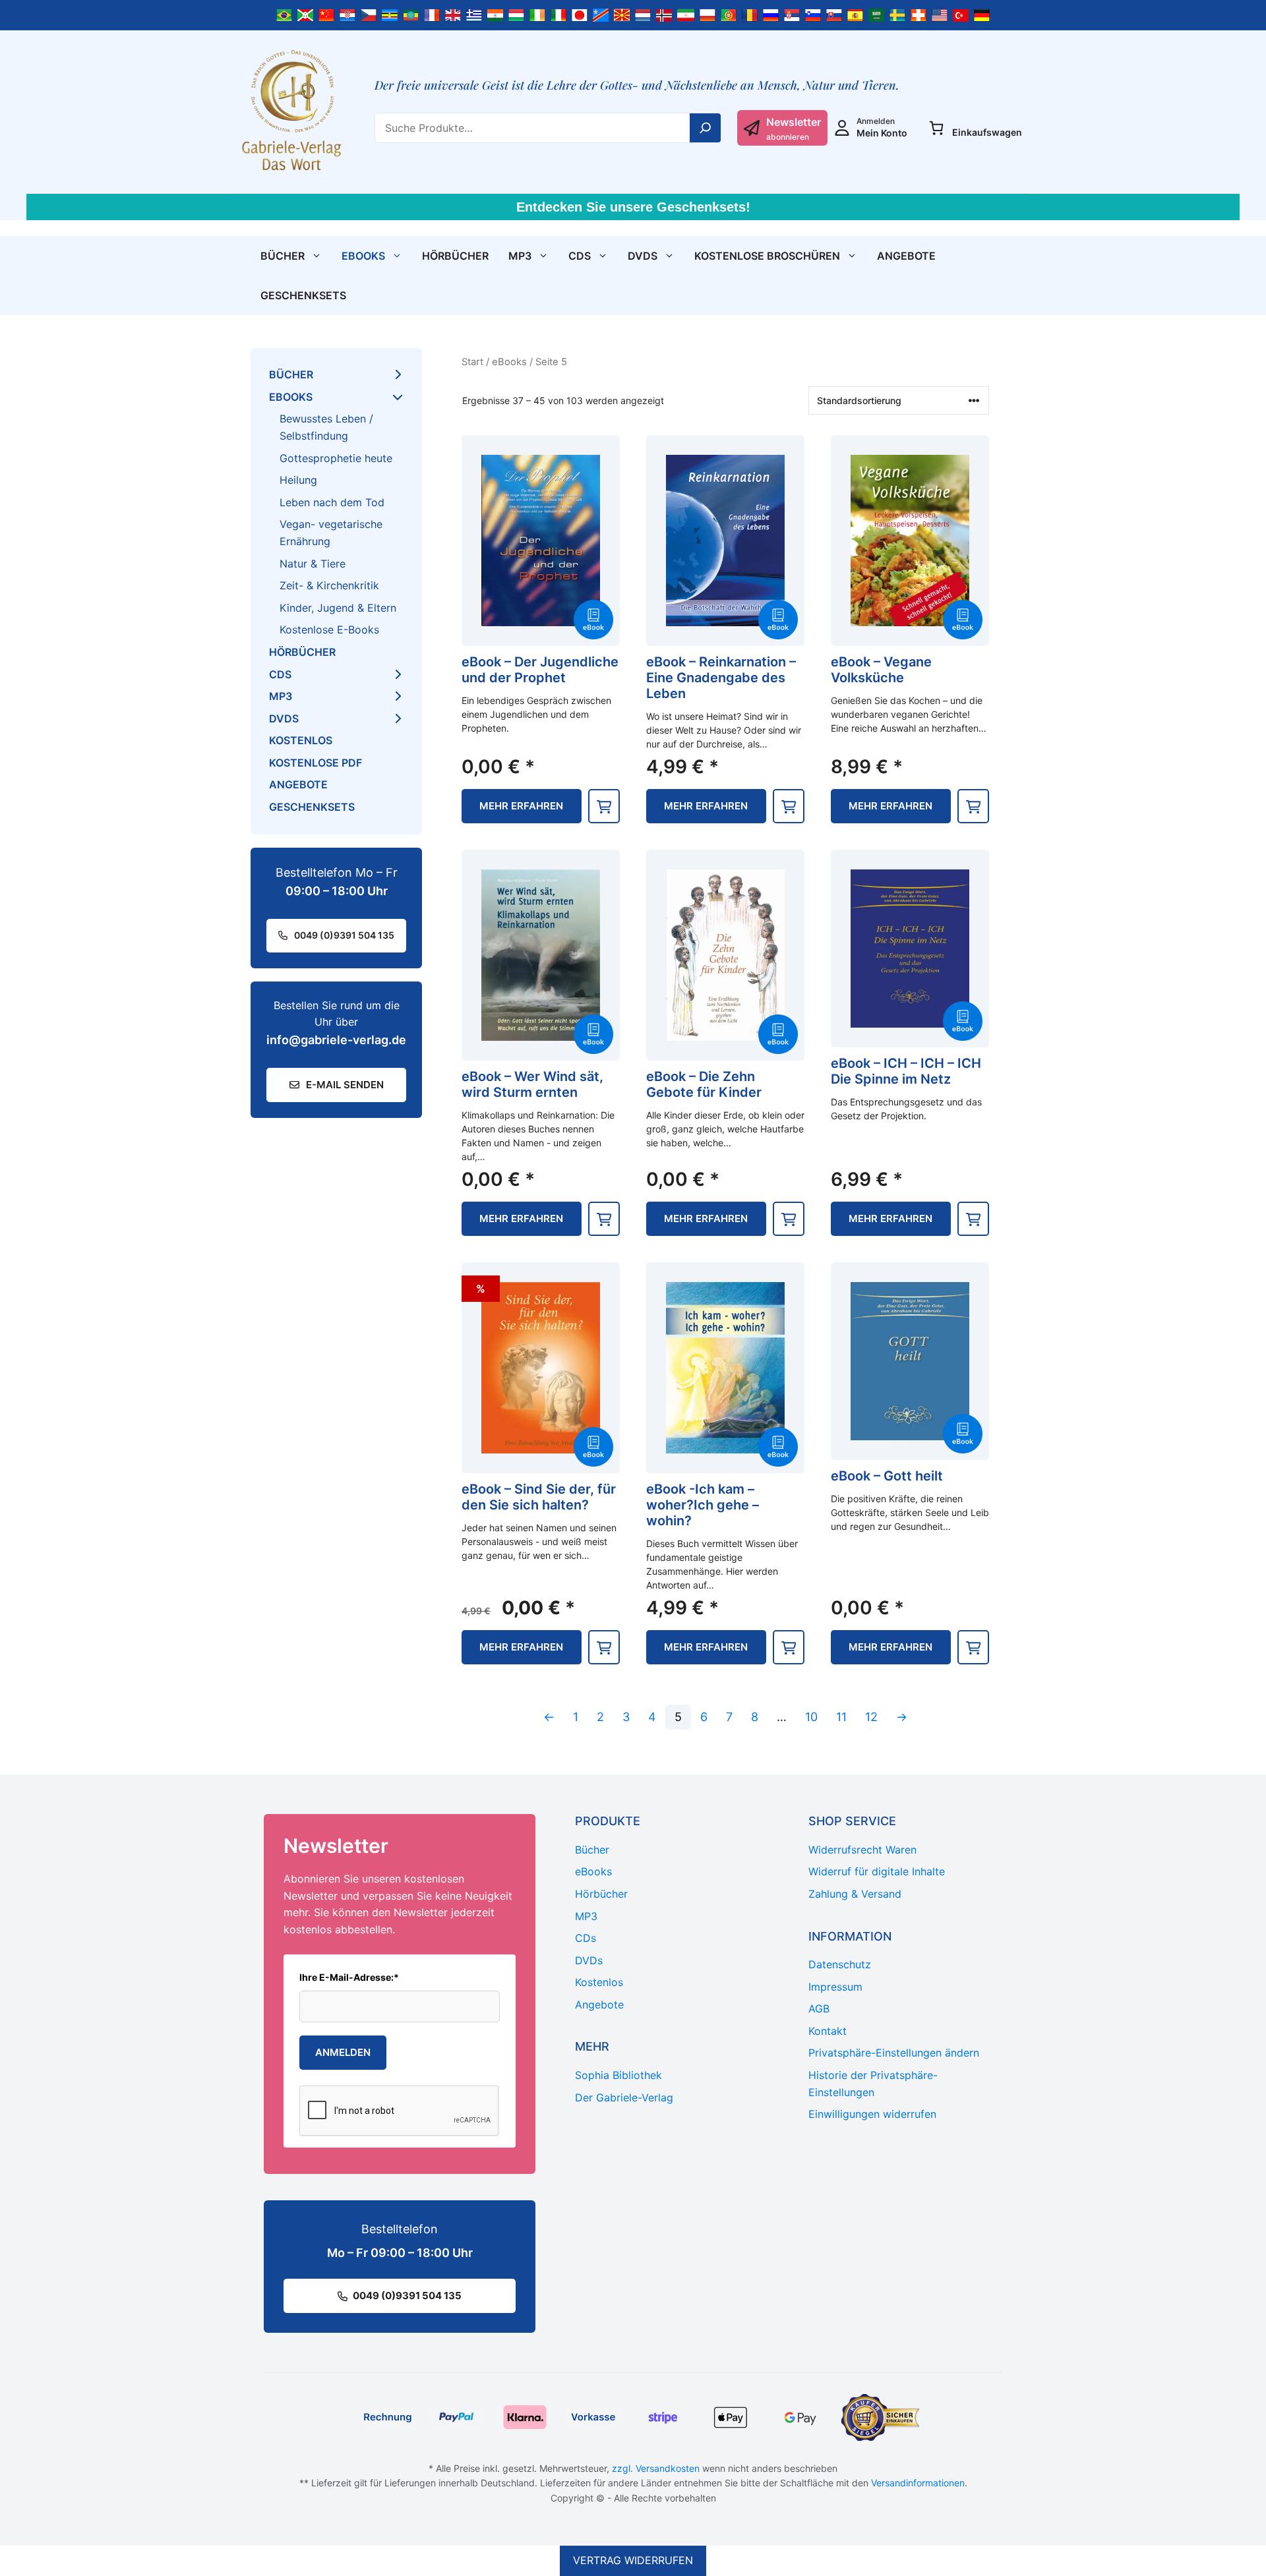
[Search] (706, 128)
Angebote (906, 256)
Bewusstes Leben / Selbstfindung (326, 427)
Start (472, 362)
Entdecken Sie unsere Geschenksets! (633, 207)
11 (841, 1717)
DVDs (643, 256)
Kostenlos (301, 740)
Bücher (283, 256)
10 (811, 1717)
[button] (604, 806)
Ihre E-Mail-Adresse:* (349, 1977)
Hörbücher (455, 256)
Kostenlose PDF (316, 763)
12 (871, 1717)
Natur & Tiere (313, 564)
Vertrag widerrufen (633, 2560)
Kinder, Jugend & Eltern (338, 608)
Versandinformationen (918, 2483)
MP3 (520, 256)
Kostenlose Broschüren (767, 256)
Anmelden (343, 2052)
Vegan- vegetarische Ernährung (331, 533)
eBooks (363, 256)
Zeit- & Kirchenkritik (329, 585)
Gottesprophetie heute (336, 458)
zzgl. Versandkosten (656, 2468)
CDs (580, 256)
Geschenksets (303, 295)
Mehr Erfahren (521, 806)
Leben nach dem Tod (332, 502)
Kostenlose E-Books (329, 629)
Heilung (298, 480)
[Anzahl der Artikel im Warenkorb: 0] (936, 128)
